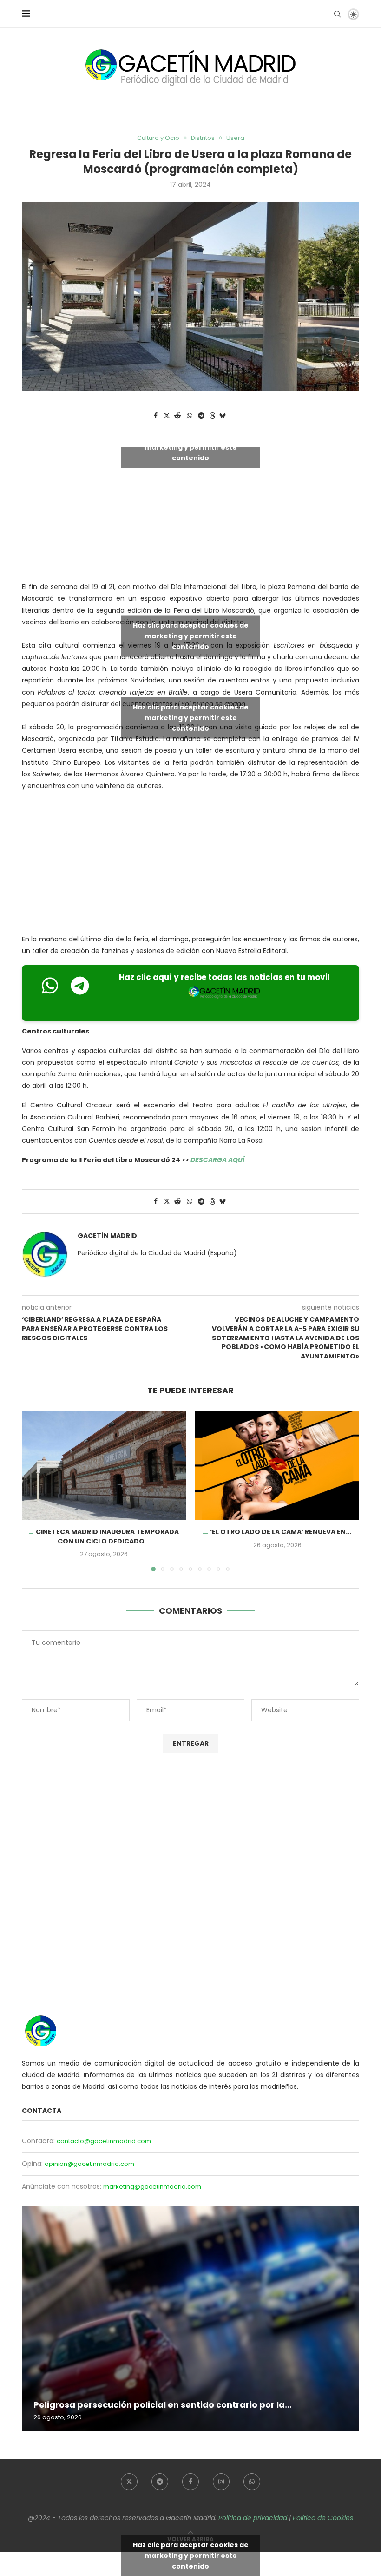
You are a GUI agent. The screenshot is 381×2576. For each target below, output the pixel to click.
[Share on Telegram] (202, 416)
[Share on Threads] (212, 416)
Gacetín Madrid (107, 1236)
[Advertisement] (190, 865)
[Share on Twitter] (167, 416)
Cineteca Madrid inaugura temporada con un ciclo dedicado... (107, 1536)
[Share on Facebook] (156, 416)
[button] (34, 1490)
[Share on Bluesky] (223, 416)
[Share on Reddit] (178, 416)
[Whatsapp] (252, 2482)
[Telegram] (160, 2482)
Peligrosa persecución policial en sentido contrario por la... (163, 2405)
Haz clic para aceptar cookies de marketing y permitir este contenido (191, 447)
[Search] (337, 14)
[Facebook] (190, 2482)
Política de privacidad (253, 2518)
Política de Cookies (323, 2518)
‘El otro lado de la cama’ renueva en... (281, 1532)
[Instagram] (221, 2482)
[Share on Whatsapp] (190, 416)
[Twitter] (129, 2482)
